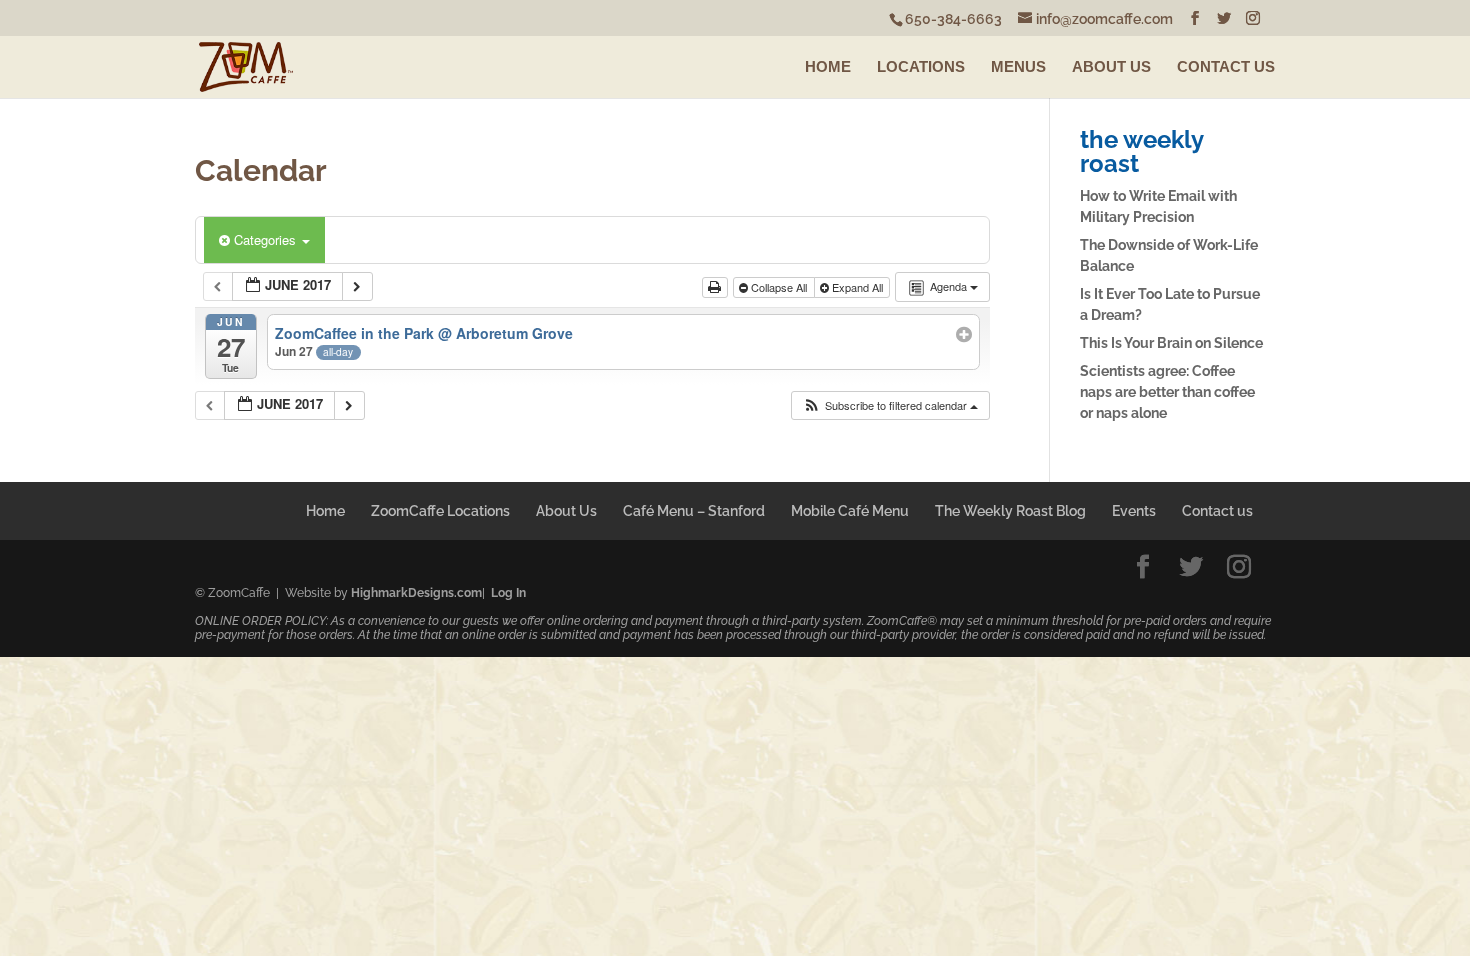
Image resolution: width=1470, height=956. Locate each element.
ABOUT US (1111, 66)
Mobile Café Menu (850, 511)
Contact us (1217, 511)
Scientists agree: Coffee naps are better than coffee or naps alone (1167, 392)
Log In (508, 593)
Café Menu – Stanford (694, 511)
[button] (890, 405)
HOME (828, 66)
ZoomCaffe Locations (440, 511)
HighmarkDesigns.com (416, 593)
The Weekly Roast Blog (1010, 511)
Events (1134, 511)
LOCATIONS (921, 66)
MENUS (1018, 66)
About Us (566, 511)
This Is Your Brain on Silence (1171, 343)
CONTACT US (1226, 66)
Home (325, 511)
